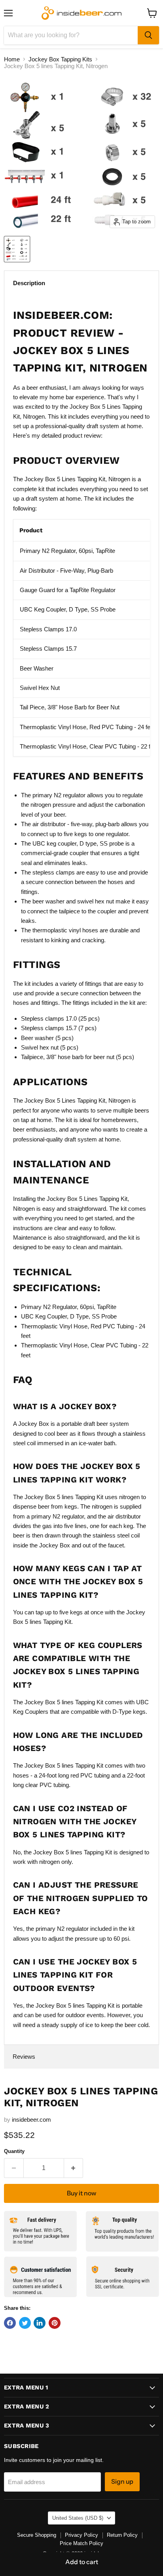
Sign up (122, 2482)
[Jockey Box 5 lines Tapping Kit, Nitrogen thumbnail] (17, 249)
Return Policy (122, 2535)
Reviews (24, 2057)
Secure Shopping (37, 2535)
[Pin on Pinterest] (55, 2323)
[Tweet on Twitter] (25, 2323)
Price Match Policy (81, 2543)
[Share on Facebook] (10, 2323)
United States (78, 2518)
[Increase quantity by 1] (74, 2168)
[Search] (148, 35)
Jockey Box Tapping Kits (60, 59)
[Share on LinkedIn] (40, 2323)
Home (12, 59)
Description (29, 283)
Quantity (14, 2151)
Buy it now (81, 2193)
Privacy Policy (81, 2535)
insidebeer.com (31, 2120)
